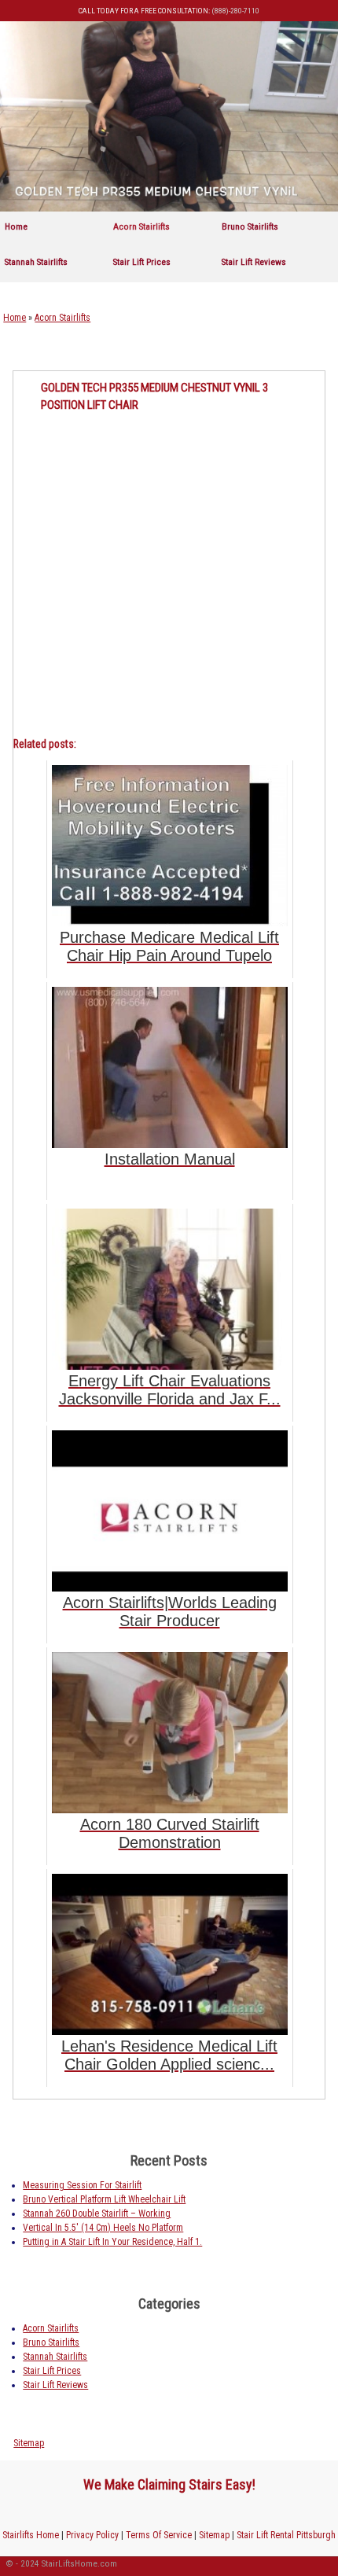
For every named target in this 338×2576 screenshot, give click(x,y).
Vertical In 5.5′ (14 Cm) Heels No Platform (103, 2228)
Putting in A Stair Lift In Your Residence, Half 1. (112, 2242)
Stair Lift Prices (142, 262)
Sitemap (29, 2443)
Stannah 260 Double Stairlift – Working (97, 2214)
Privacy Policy (92, 2535)
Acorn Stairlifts (141, 226)
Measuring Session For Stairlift (82, 2185)
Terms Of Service (159, 2535)
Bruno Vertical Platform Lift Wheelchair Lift (104, 2199)
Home (16, 226)
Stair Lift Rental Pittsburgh (286, 2535)
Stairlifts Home (31, 2535)
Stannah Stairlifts (36, 262)
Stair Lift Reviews (254, 262)
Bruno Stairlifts (250, 226)
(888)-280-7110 (235, 11)
